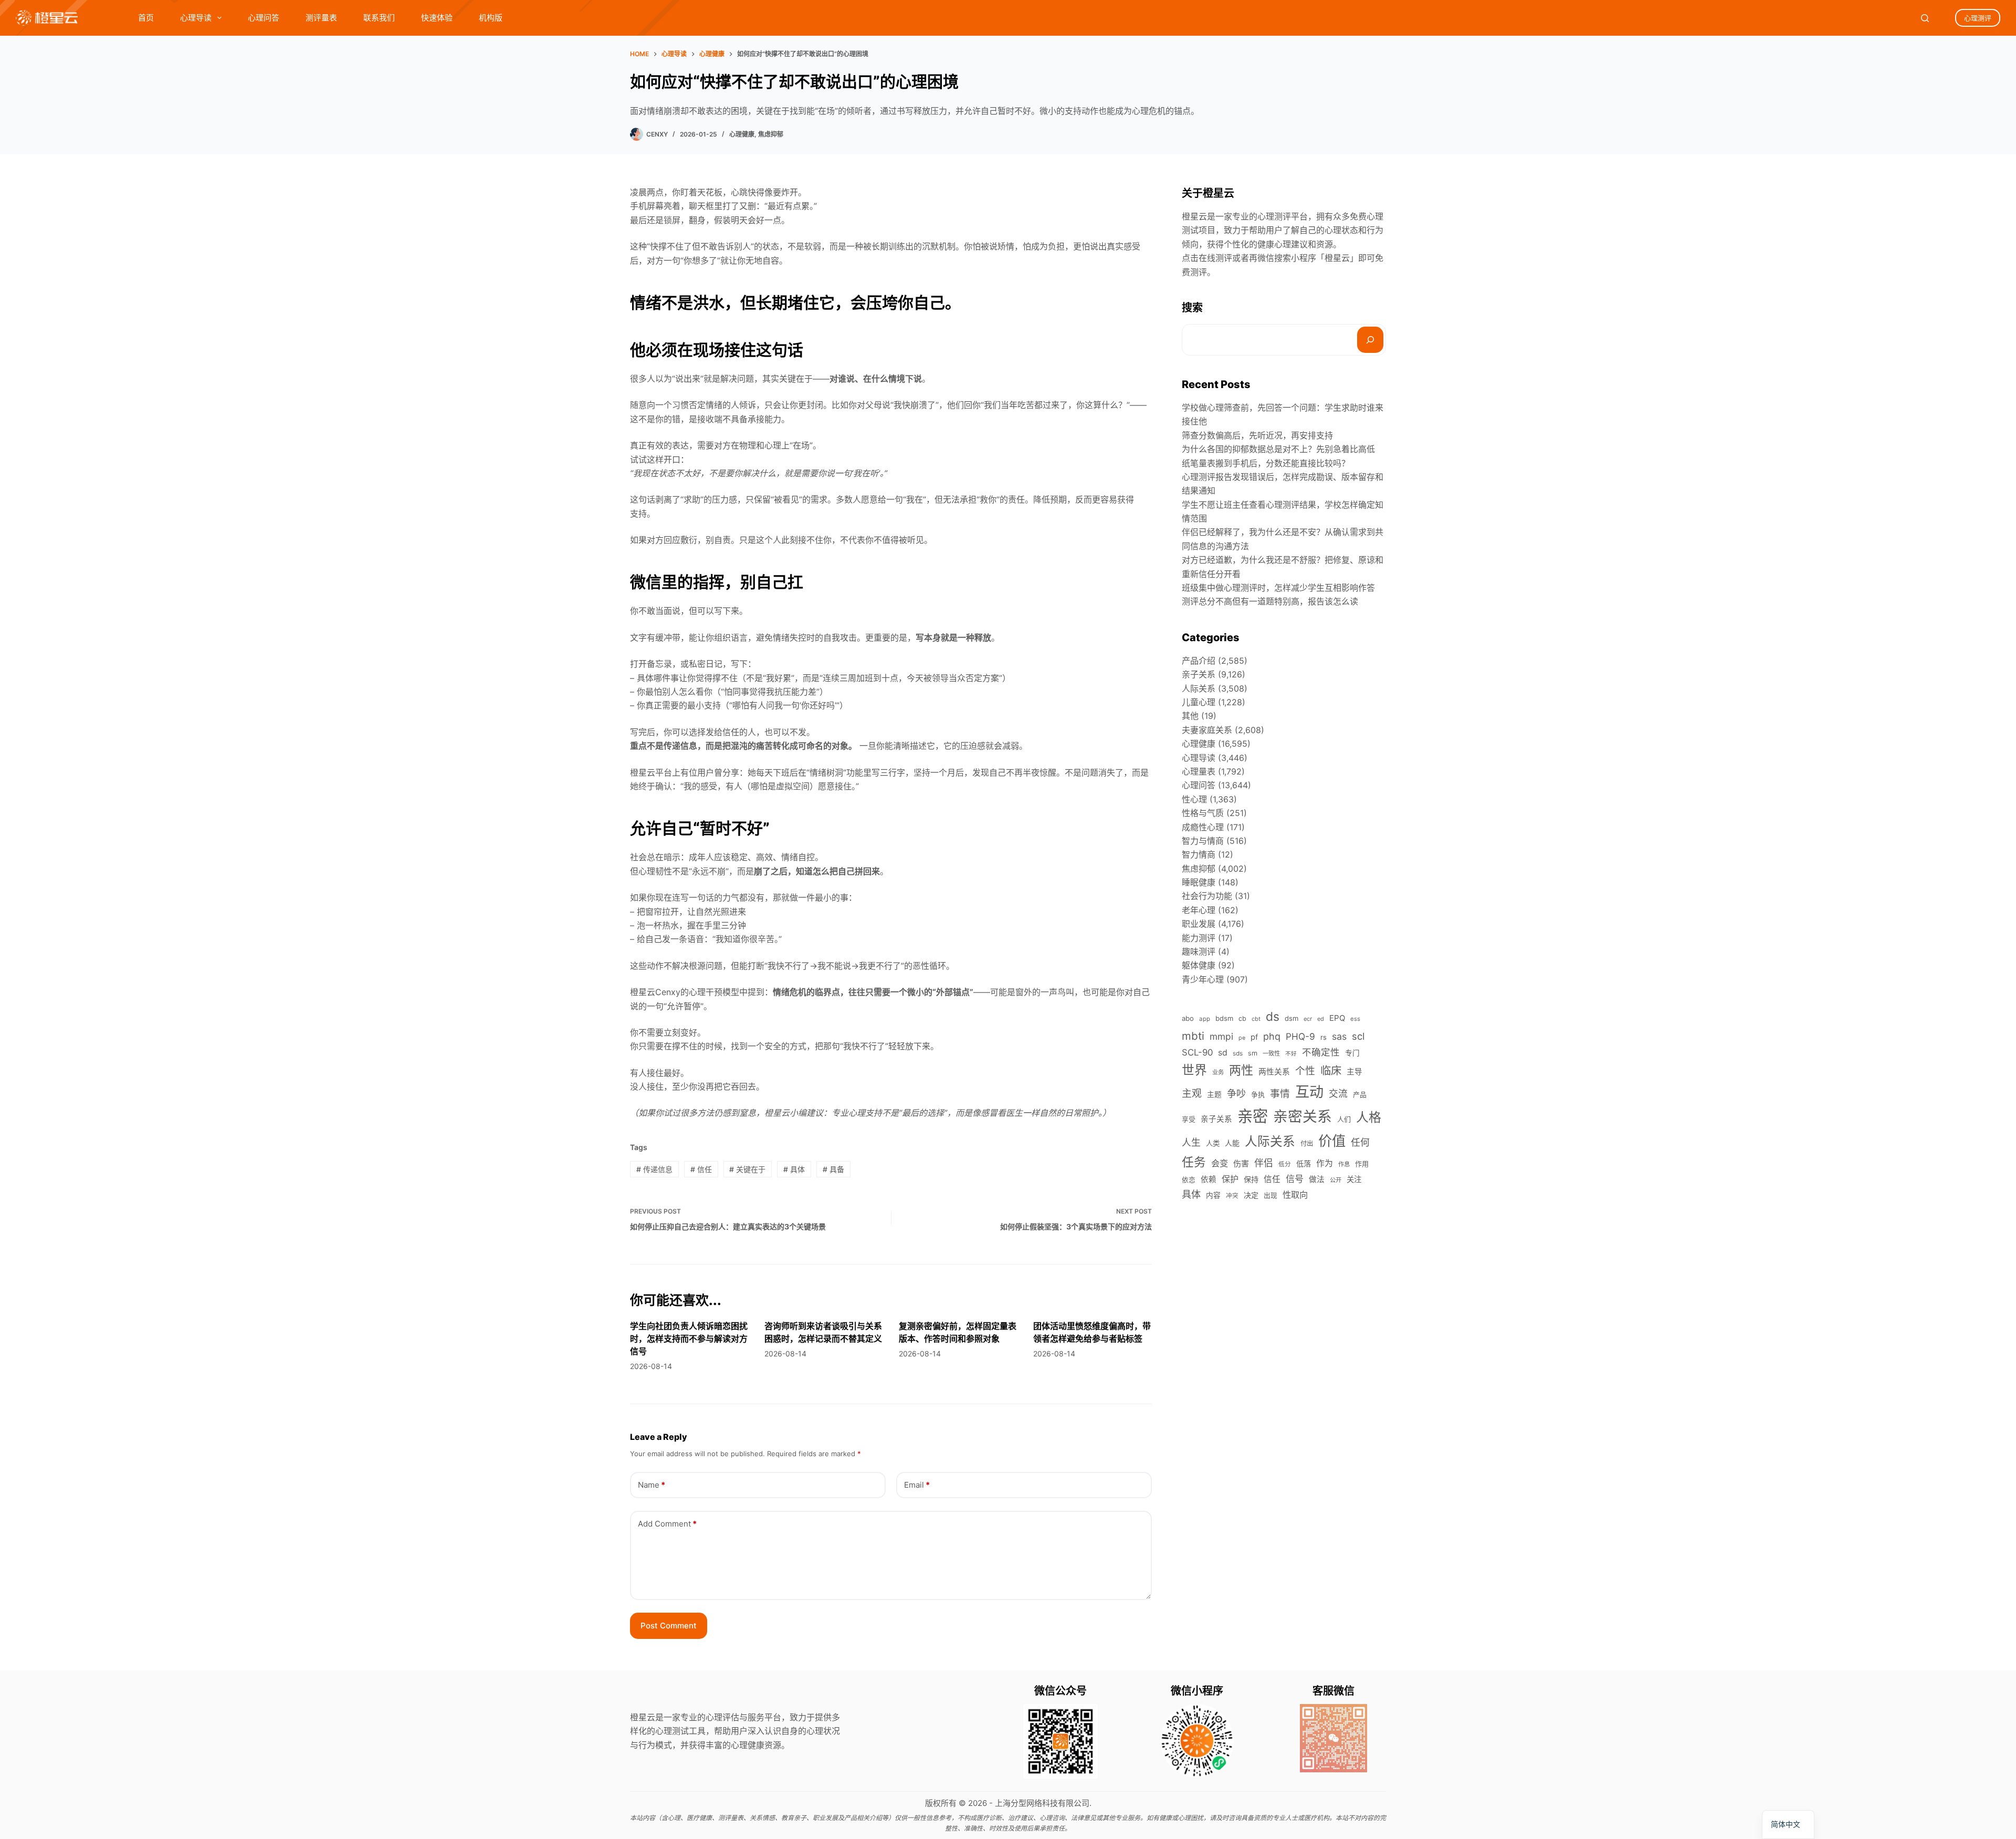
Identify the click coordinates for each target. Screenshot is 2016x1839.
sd (1223, 1053)
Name (652, 1485)
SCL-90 (1197, 1052)
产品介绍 (1199, 661)
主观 (1192, 1094)
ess (1355, 1019)
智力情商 (1199, 854)
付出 (1307, 1143)
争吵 (1236, 1093)
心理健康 (742, 134)
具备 (833, 1169)
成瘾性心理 (1203, 827)
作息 (1344, 1164)
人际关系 (1199, 688)
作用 (1362, 1164)
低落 (1304, 1163)
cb (1242, 1018)
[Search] (1925, 18)
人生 (1191, 1142)
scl (1358, 1036)
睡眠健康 (1199, 882)
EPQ (1337, 1018)
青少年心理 (1203, 979)
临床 (1331, 1070)
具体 (794, 1169)
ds (1273, 1017)
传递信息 (654, 1169)
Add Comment (667, 1524)
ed (1321, 1019)
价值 (1332, 1141)
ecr (1308, 1019)
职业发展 (1199, 924)
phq (1272, 1036)
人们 (1344, 1119)
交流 (1338, 1094)
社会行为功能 (1207, 896)
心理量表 (1199, 771)
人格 (1369, 1117)
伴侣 (1264, 1163)
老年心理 (1199, 910)
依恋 (1189, 1180)
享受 (1189, 1119)
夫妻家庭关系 (1207, 730)
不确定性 (1321, 1052)
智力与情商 (1203, 841)
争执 (1258, 1094)
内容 (1213, 1195)
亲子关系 (1199, 674)
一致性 (1271, 1053)
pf (1254, 1037)
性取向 (1295, 1195)
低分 (1285, 1164)
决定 (1251, 1195)
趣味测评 (1199, 952)
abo (1188, 1018)
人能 (1232, 1143)
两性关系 (1274, 1072)
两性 (1241, 1070)
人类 (1213, 1143)
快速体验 (437, 18)
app (1205, 1019)
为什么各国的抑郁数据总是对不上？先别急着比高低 (1278, 449)
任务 (1194, 1162)
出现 (1270, 1195)
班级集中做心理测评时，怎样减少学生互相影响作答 (1278, 588)
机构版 (491, 18)
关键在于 (747, 1169)
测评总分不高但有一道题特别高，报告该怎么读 (1270, 601)
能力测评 (1199, 938)
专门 (1352, 1053)
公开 (1336, 1180)
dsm (1291, 1018)
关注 (1354, 1179)
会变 (1220, 1163)
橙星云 (1337, 258)
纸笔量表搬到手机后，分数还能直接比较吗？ (1266, 463)
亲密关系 (1303, 1116)
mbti (1193, 1036)
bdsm (1224, 1018)
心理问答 (264, 18)
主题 (1214, 1094)
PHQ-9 (1300, 1036)
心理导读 (196, 18)
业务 (1218, 1072)
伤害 (1241, 1163)
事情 (1280, 1094)
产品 (1360, 1095)
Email (917, 1485)
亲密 (1253, 1116)
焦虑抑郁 (771, 134)
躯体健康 (1199, 965)
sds (1238, 1053)
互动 (1309, 1092)
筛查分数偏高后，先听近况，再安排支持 (1257, 435)
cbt (1256, 1019)
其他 (1190, 716)
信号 (1295, 1179)
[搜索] (1370, 340)
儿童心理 (1199, 702)
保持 (1251, 1179)
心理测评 (1978, 18)
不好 (1291, 1054)
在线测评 (1215, 258)
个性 (1305, 1071)
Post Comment (669, 1626)
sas (1339, 1036)
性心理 (1194, 799)
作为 (1325, 1163)
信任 (701, 1169)
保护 (1230, 1179)
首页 (146, 18)
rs (1324, 1037)
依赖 (1209, 1179)
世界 (1194, 1070)
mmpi (1221, 1036)
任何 (1360, 1142)
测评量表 (321, 18)
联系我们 (379, 18)
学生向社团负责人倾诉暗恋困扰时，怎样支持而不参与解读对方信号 (689, 1339)
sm (1253, 1053)
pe (1242, 1038)
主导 (1354, 1072)
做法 (1317, 1179)
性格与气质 (1203, 813)
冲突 (1232, 1196)
